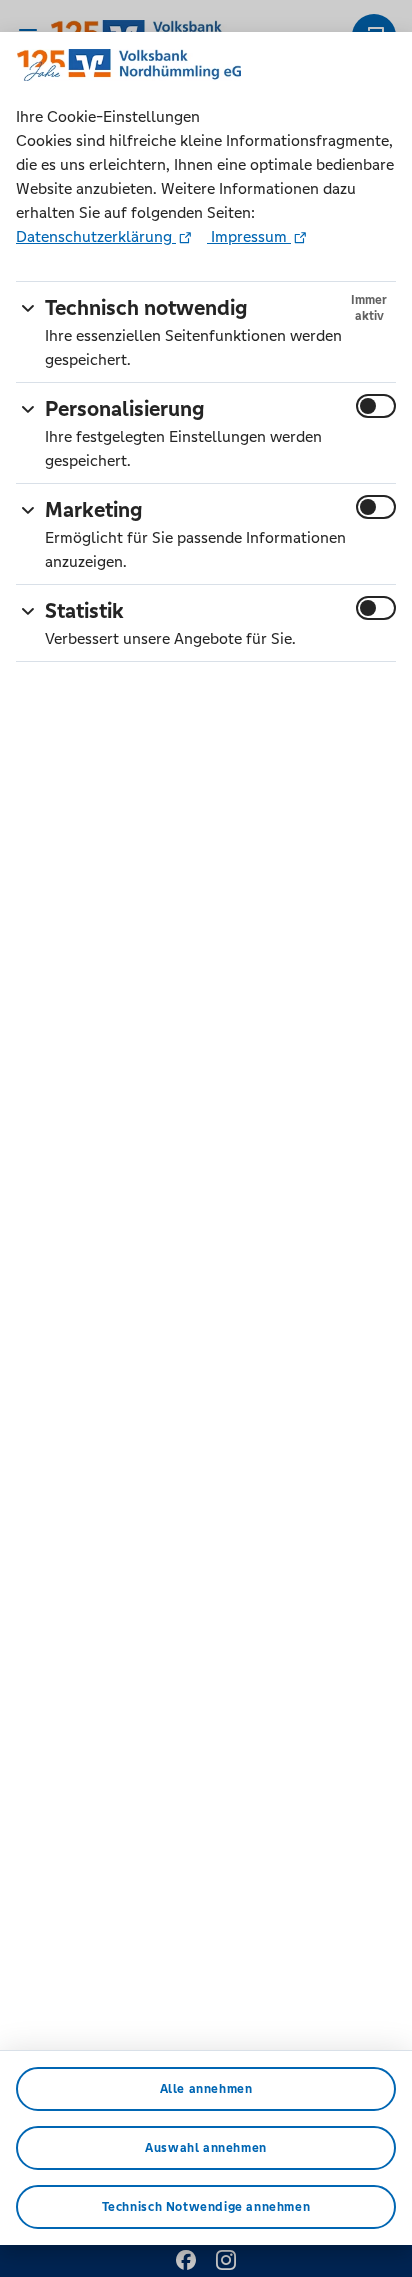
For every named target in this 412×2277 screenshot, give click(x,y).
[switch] (376, 406)
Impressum (249, 236)
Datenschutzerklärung (96, 236)
